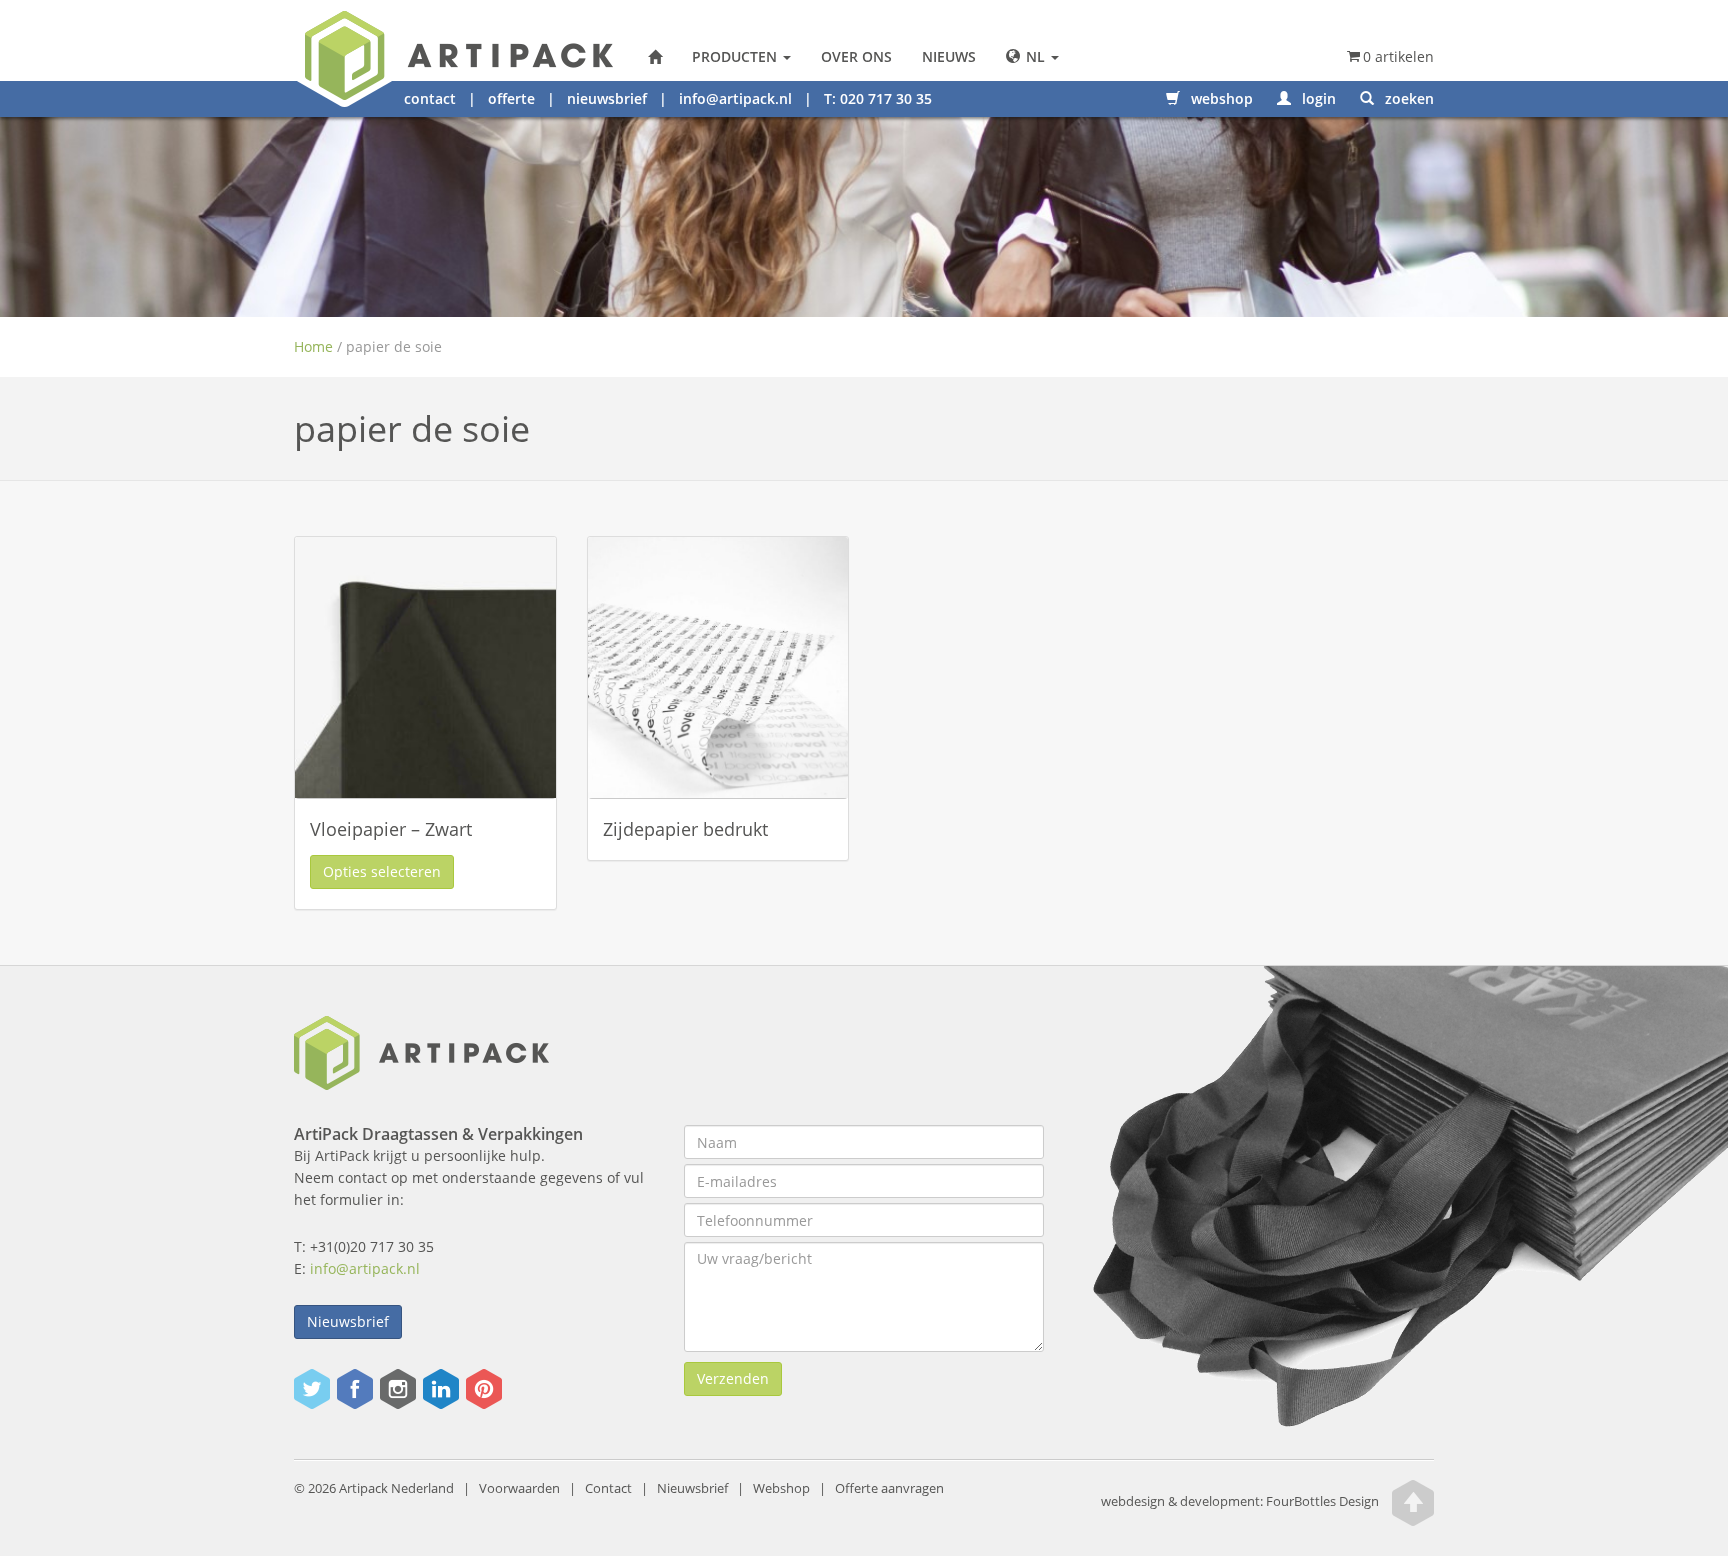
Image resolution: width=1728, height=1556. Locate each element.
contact (430, 98)
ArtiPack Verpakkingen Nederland (655, 57)
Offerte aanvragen (889, 1488)
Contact (608, 1488)
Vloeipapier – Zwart (391, 829)
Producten (736, 56)
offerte (511, 98)
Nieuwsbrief (348, 1321)
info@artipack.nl (735, 98)
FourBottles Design (1240, 1501)
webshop (1220, 98)
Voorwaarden (519, 1488)
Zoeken (1407, 98)
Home (313, 346)
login (1317, 98)
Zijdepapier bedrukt (685, 829)
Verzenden (733, 1378)
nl (1035, 56)
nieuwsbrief (607, 98)
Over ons (856, 56)
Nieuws (949, 56)
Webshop (781, 1488)
